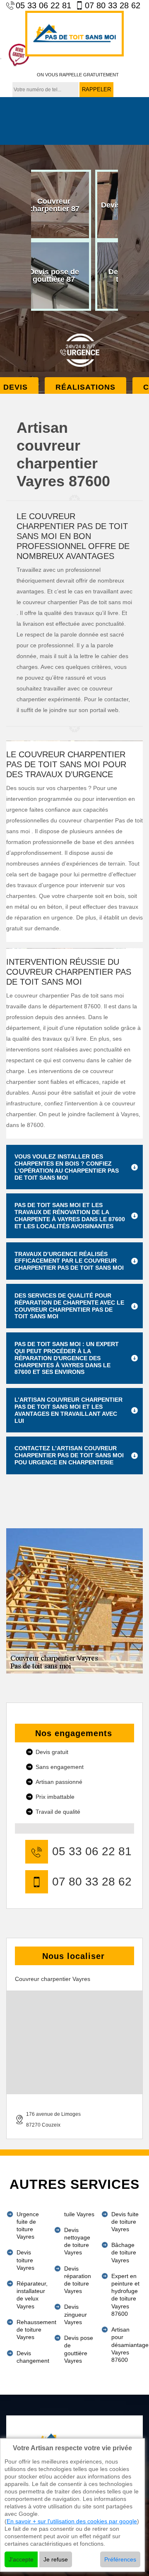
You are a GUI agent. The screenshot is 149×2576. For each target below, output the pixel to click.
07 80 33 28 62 (113, 5)
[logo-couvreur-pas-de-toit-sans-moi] (74, 34)
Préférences (120, 2559)
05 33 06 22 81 (43, 5)
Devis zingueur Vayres (76, 2314)
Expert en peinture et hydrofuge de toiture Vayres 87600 (125, 2295)
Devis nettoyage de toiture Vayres (77, 2241)
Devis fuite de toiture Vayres (125, 2222)
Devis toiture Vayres (25, 2260)
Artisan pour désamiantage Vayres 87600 (127, 2345)
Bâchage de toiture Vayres (124, 2252)
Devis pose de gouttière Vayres (79, 2349)
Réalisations (85, 387)
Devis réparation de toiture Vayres (78, 2280)
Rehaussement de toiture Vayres (32, 2330)
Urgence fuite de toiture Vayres (28, 2226)
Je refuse (56, 2559)
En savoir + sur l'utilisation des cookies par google (72, 2521)
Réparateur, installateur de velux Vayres (32, 2295)
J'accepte (21, 2559)
